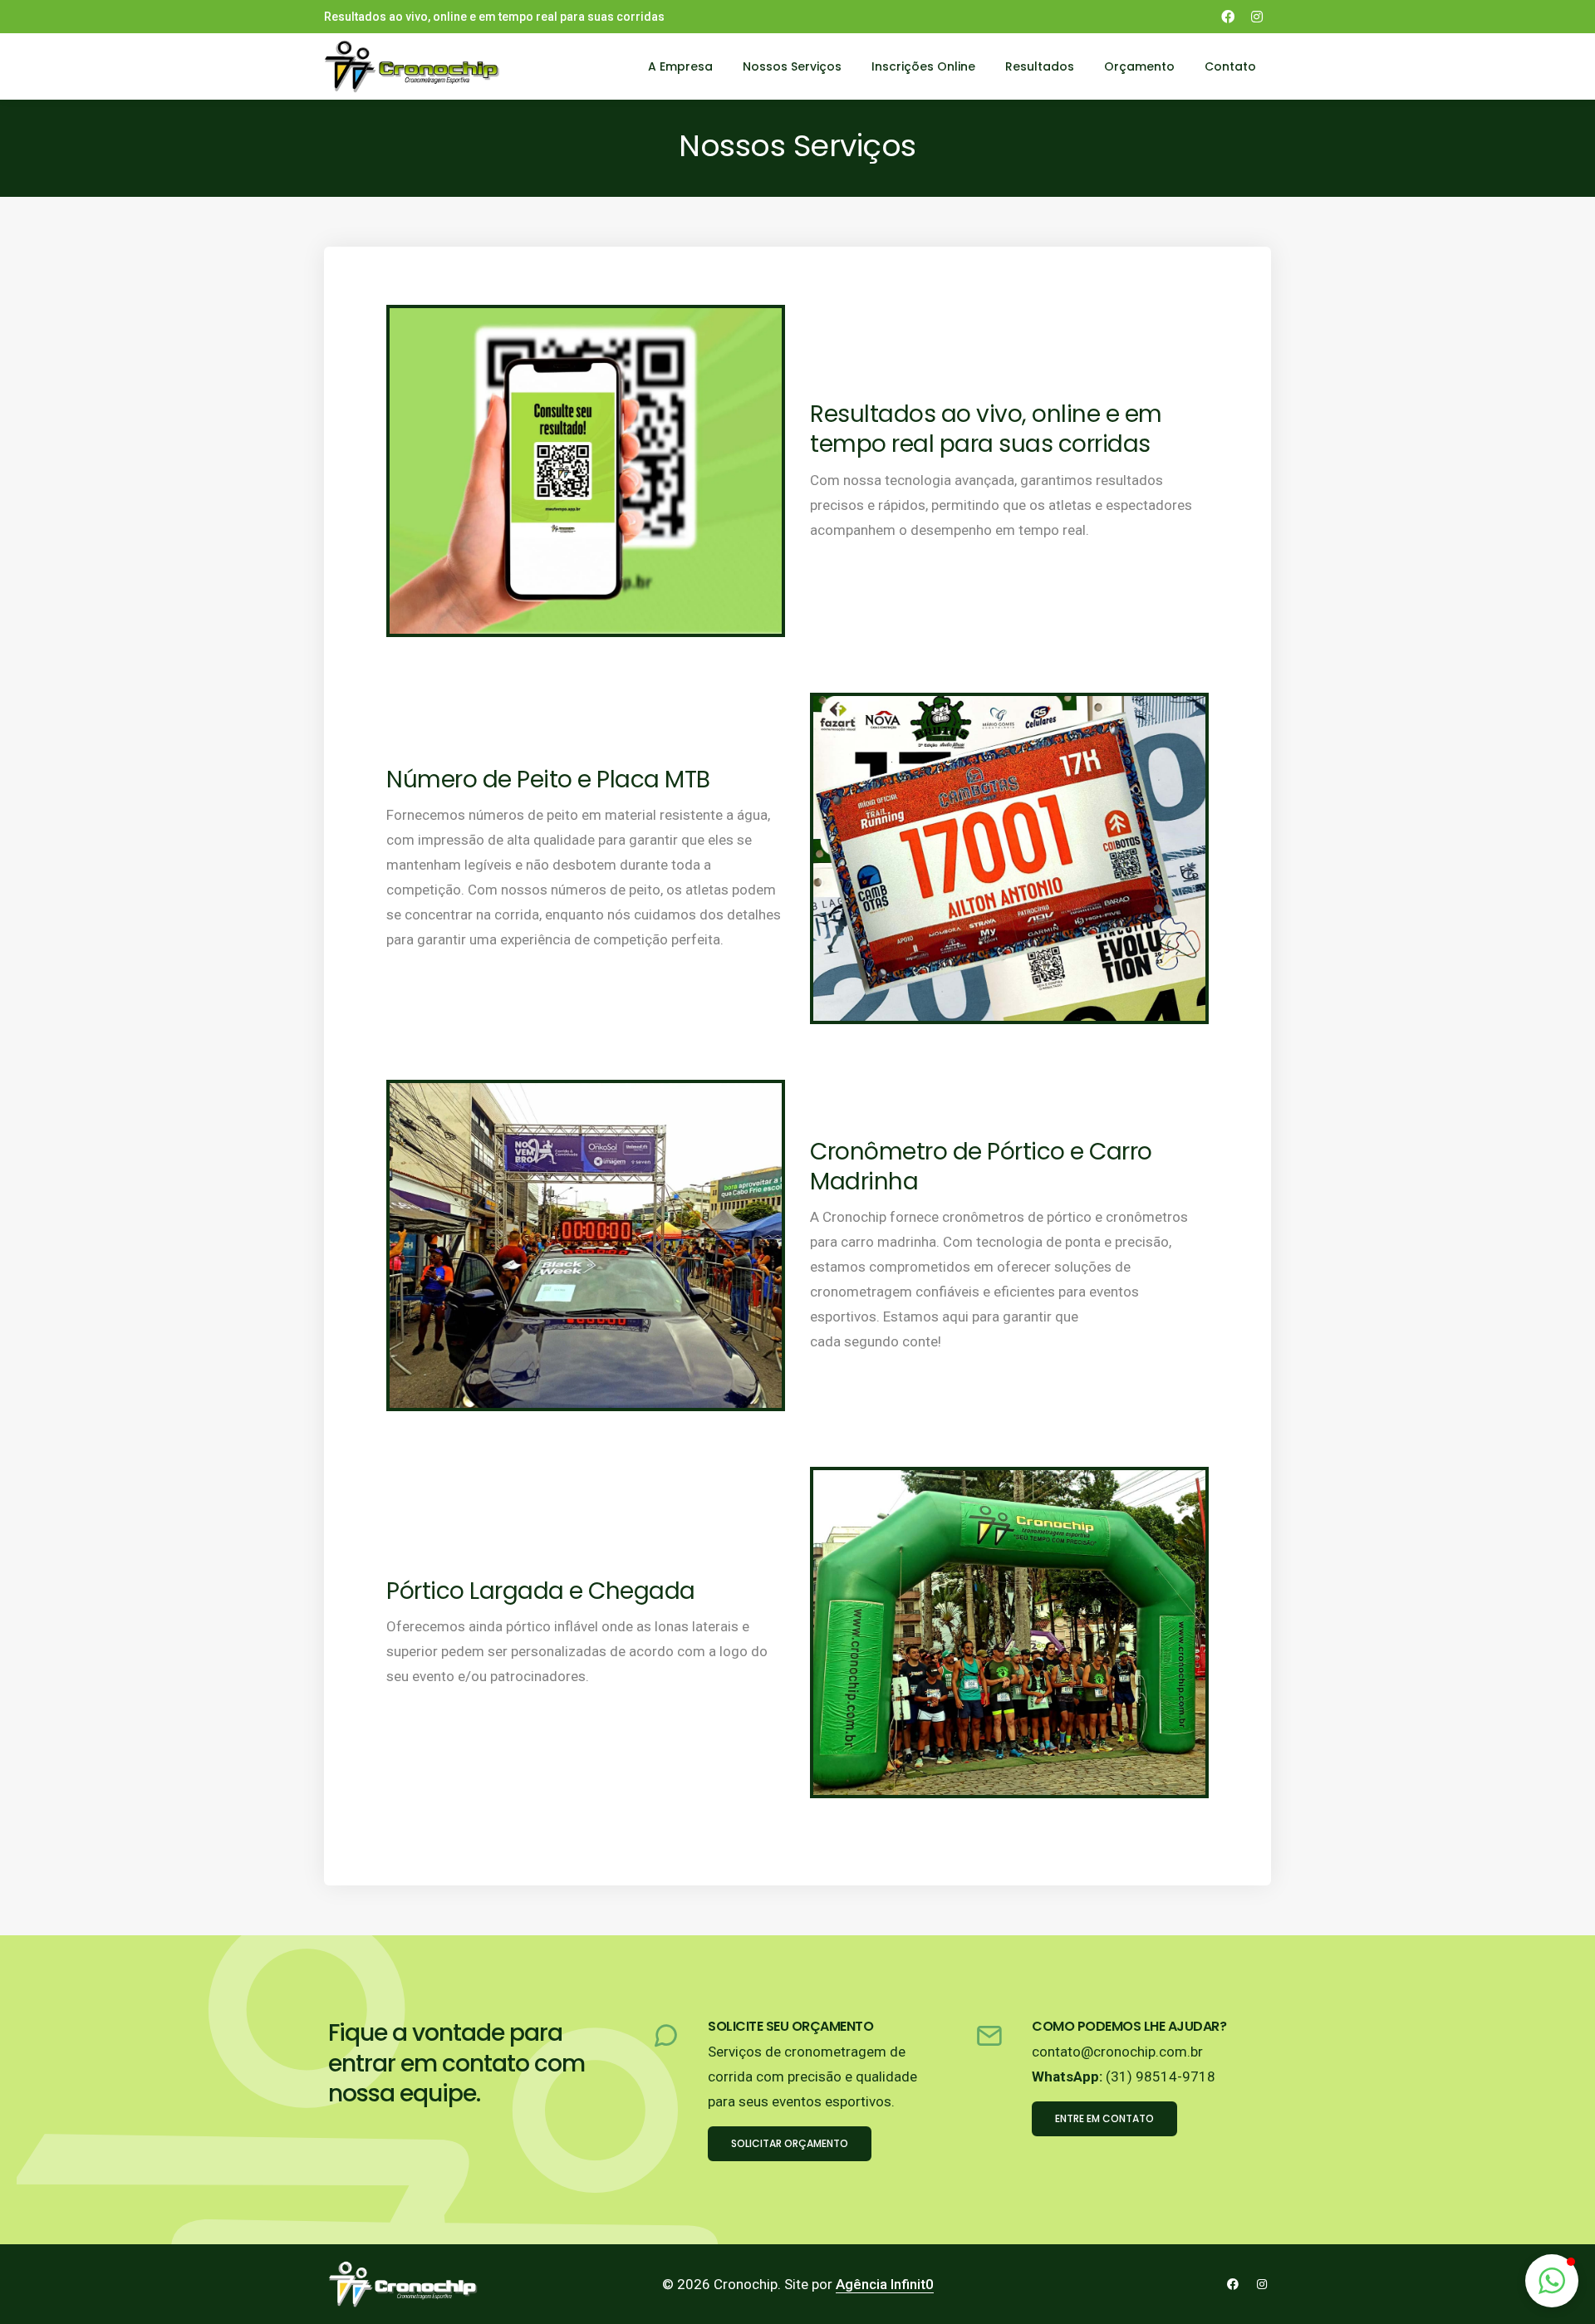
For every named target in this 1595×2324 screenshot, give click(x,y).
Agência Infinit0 (885, 2284)
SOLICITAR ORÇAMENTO (790, 2143)
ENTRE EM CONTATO (1104, 2118)
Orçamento (1139, 66)
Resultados (1040, 66)
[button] (1552, 2281)
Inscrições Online (923, 66)
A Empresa (680, 66)
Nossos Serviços (792, 66)
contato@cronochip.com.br (1117, 2052)
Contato (1230, 66)
